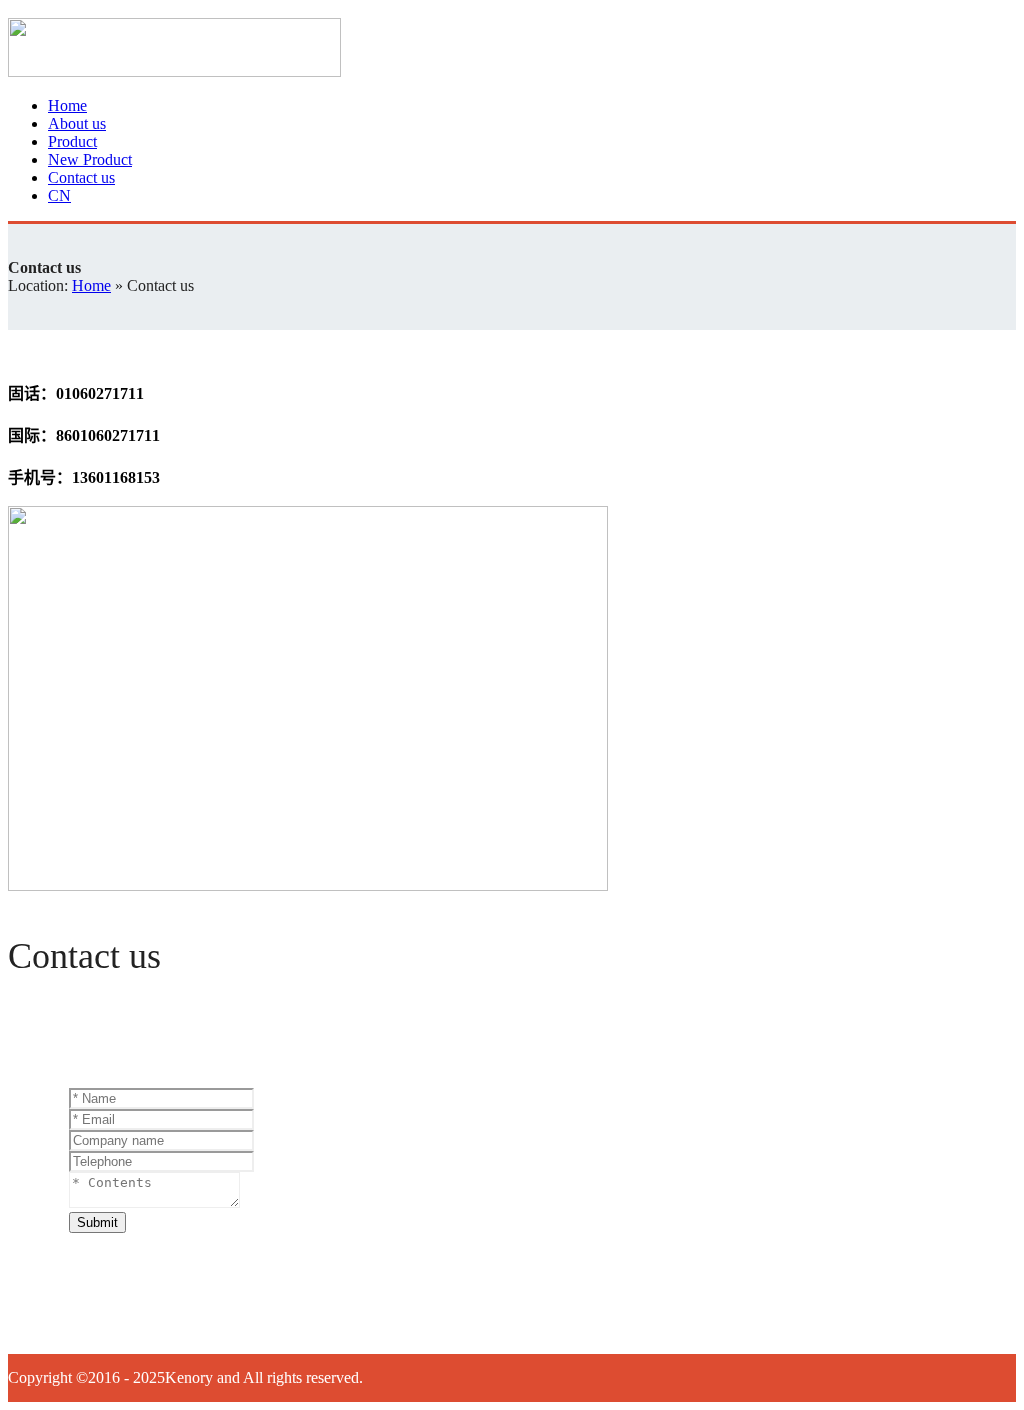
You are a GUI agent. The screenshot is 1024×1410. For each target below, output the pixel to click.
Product (72, 141)
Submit (97, 1222)
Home (67, 105)
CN (59, 195)
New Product (90, 159)
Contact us (81, 177)
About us (77, 123)
